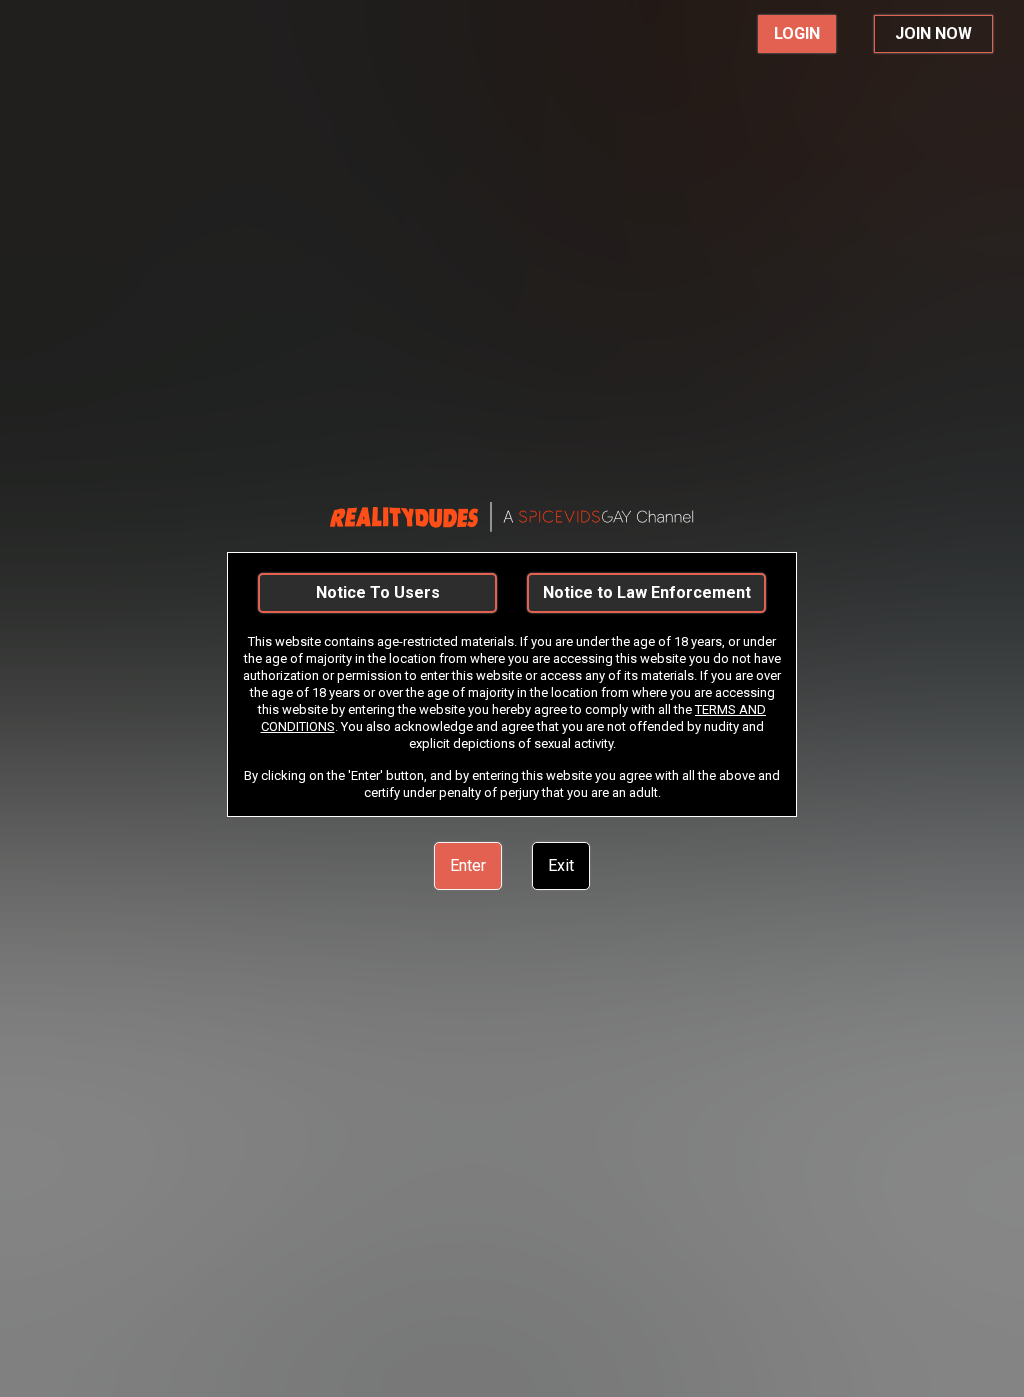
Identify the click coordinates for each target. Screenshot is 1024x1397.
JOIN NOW (933, 33)
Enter (468, 865)
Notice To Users (378, 592)
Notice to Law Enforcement (647, 592)
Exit (561, 865)
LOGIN (797, 33)
